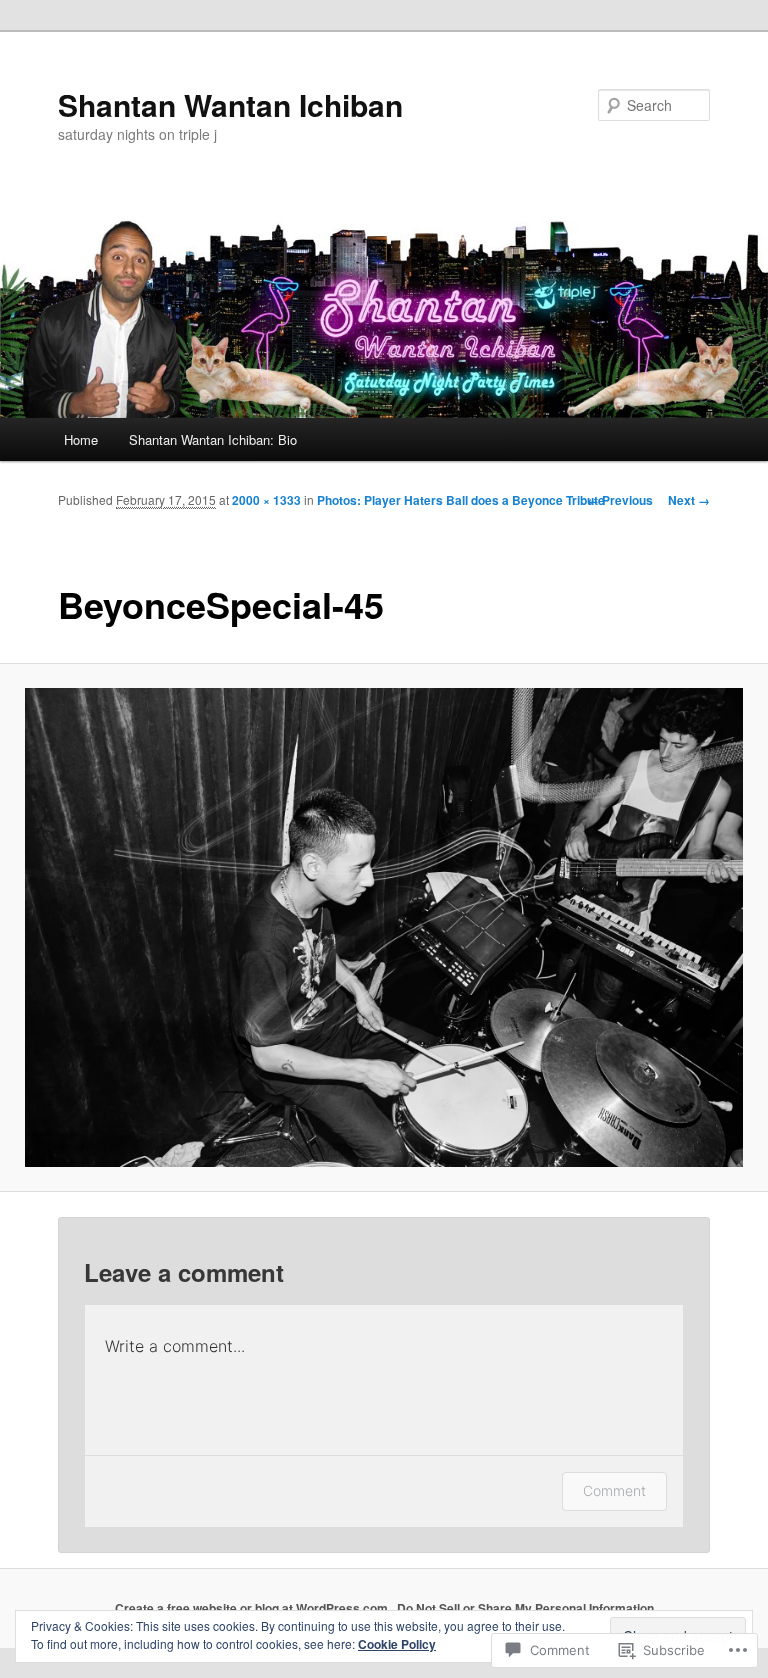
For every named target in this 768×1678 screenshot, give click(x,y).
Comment (614, 1490)
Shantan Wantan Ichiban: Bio (213, 439)
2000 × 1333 (266, 500)
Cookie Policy (397, 1644)
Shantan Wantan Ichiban (230, 104)
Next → (689, 500)
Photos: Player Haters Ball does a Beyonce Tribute (461, 500)
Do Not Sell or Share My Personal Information (525, 1608)
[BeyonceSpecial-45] (384, 927)
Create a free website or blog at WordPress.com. (253, 1608)
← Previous (620, 500)
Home (81, 439)
